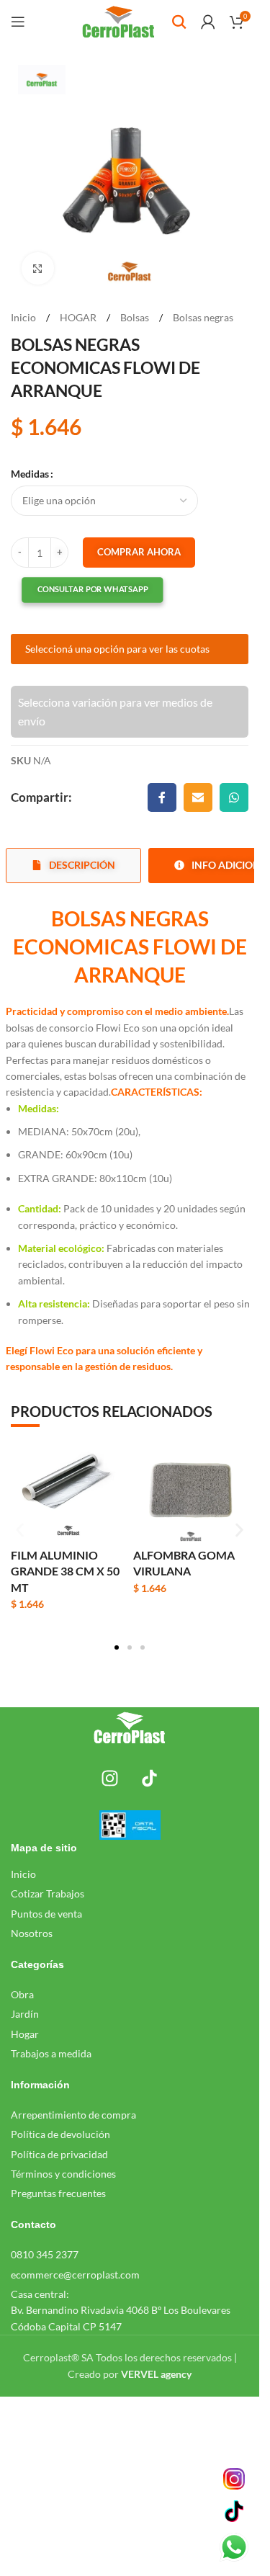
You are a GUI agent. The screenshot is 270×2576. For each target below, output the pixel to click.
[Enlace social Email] (198, 797)
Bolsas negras (203, 317)
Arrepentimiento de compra (73, 2115)
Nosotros (32, 1933)
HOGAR (79, 317)
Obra (22, 1994)
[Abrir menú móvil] (18, 22)
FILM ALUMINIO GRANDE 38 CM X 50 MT (65, 1571)
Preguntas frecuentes (58, 2193)
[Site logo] (118, 21)
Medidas (30, 474)
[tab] (73, 866)
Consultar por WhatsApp (93, 590)
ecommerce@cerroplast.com (75, 2275)
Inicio (24, 317)
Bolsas (136, 317)
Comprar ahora (139, 552)
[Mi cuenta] (208, 22)
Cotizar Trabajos (48, 1893)
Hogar (25, 2034)
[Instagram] (110, 1778)
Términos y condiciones (63, 2174)
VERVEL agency (156, 2374)
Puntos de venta (46, 1914)
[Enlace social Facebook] (162, 797)
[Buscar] (179, 22)
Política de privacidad (59, 2154)
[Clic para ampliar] (38, 268)
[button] (79, 590)
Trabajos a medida (51, 2053)
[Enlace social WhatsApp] (234, 797)
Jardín (25, 2014)
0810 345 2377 (45, 2254)
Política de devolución (60, 2134)
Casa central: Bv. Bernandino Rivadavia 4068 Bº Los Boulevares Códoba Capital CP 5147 (121, 2310)
